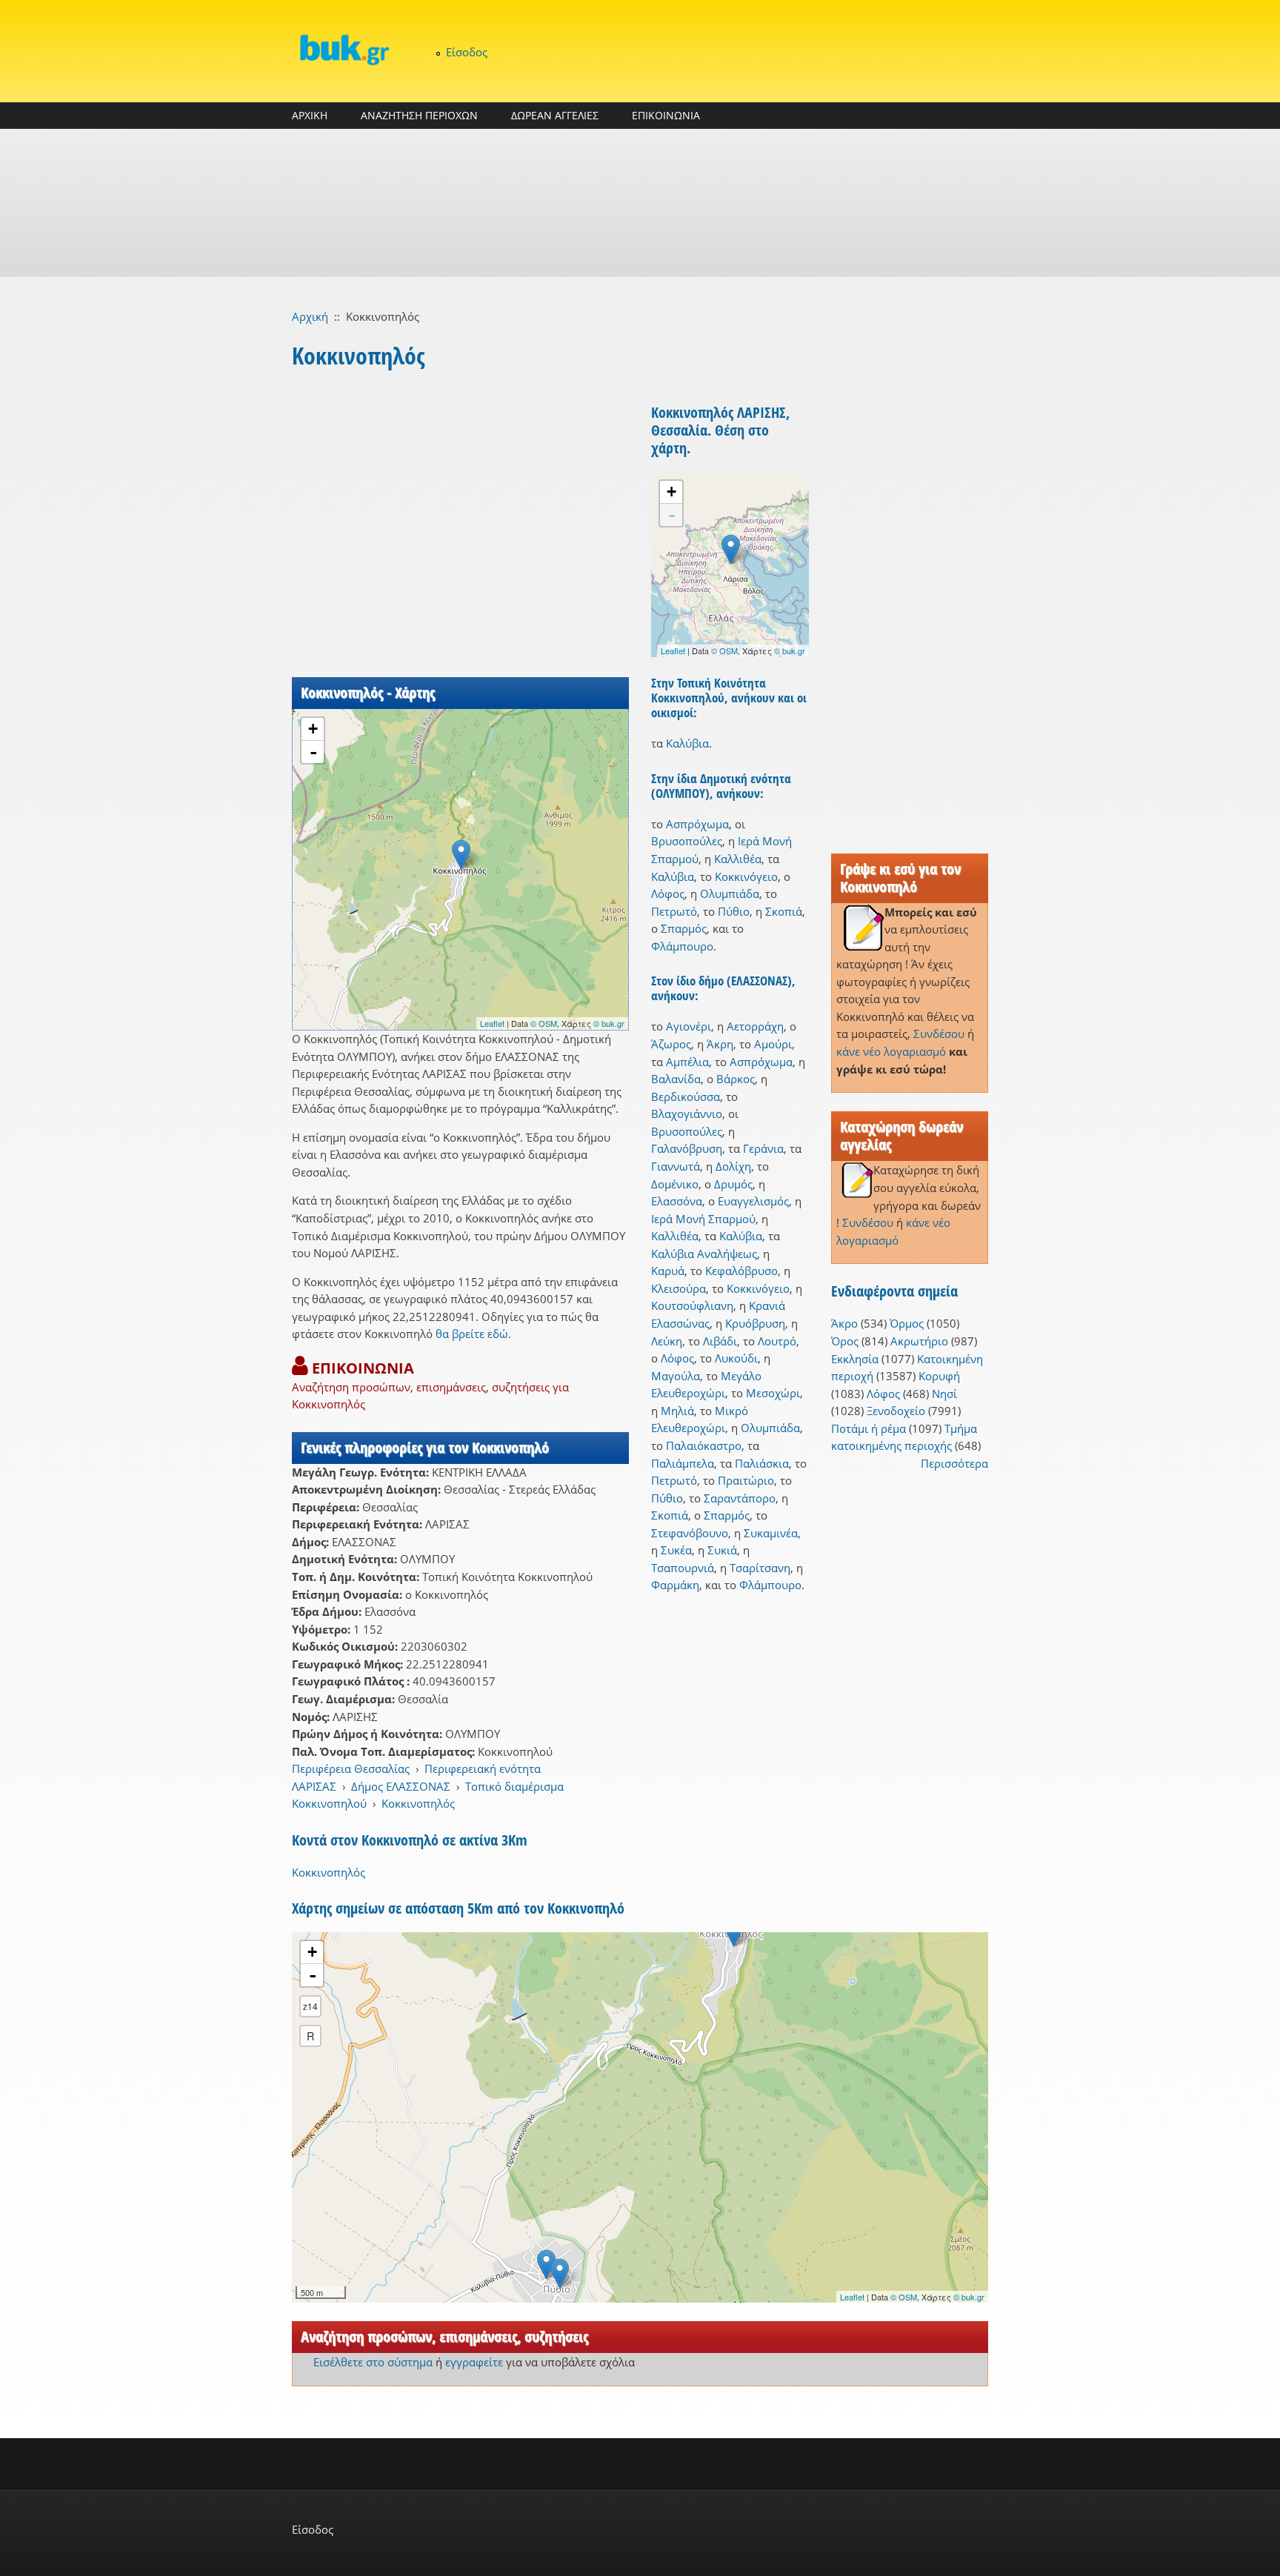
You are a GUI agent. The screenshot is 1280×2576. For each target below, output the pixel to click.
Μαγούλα (676, 1376)
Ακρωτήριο (919, 1341)
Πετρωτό (674, 911)
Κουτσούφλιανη (692, 1305)
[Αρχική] (344, 49)
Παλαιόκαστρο (704, 1445)
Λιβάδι (720, 1341)
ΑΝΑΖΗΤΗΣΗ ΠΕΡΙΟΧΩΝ (419, 115)
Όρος (845, 1341)
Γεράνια (763, 1148)
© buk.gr (609, 1023)
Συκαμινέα (771, 1533)
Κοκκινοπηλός (418, 1803)
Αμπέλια (687, 1062)
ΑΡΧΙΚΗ (310, 115)
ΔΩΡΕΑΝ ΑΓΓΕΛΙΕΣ (555, 115)
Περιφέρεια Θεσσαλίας (351, 1768)
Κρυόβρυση (755, 1323)
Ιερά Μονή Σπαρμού (703, 1219)
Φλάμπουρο (682, 946)
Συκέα (676, 1550)
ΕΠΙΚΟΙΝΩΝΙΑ (666, 115)
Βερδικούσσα (686, 1096)
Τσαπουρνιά (683, 1568)
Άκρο (844, 1323)
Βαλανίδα (676, 1079)
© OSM (544, 1023)
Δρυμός (733, 1184)
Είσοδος (467, 52)
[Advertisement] (640, 203)
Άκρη (720, 1044)
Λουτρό (777, 1341)
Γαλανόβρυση (687, 1148)
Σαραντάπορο (740, 1498)
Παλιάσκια (762, 1463)
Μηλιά (677, 1411)
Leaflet (492, 1023)
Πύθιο (734, 911)
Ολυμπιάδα (730, 893)
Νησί (944, 1394)
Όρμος (907, 1323)
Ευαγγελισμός (753, 1201)
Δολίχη (733, 1166)
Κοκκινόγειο (746, 876)
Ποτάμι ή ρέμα (869, 1428)
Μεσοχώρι (773, 1393)
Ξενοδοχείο (896, 1411)
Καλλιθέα (738, 859)
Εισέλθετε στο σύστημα (373, 2362)
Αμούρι (773, 1044)
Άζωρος (671, 1044)
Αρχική (310, 316)
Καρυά (668, 1271)
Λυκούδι (736, 1358)
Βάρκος (736, 1079)
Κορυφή (939, 1376)
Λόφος (668, 893)
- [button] (313, 752)
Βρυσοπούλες (687, 841)
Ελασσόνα (677, 1201)
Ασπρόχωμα (697, 824)
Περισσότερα (954, 1463)
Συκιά (722, 1550)
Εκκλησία (855, 1359)
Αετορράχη (755, 1026)
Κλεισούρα (679, 1288)
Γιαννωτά (676, 1166)
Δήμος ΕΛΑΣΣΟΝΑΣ (401, 1786)
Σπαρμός (684, 928)
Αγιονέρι (689, 1026)
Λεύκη (667, 1341)
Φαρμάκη (675, 1585)
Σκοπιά (784, 911)
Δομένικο (675, 1184)
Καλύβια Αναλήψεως (704, 1254)
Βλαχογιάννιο (687, 1114)
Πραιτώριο (746, 1480)
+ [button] (313, 729)
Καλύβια (687, 743)
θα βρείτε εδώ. (473, 1334)
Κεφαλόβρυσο (741, 1271)
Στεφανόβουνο (690, 1533)
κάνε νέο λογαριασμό (891, 1051)
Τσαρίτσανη (760, 1568)
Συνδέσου (939, 1034)
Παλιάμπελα (683, 1463)
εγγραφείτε (474, 2362)
